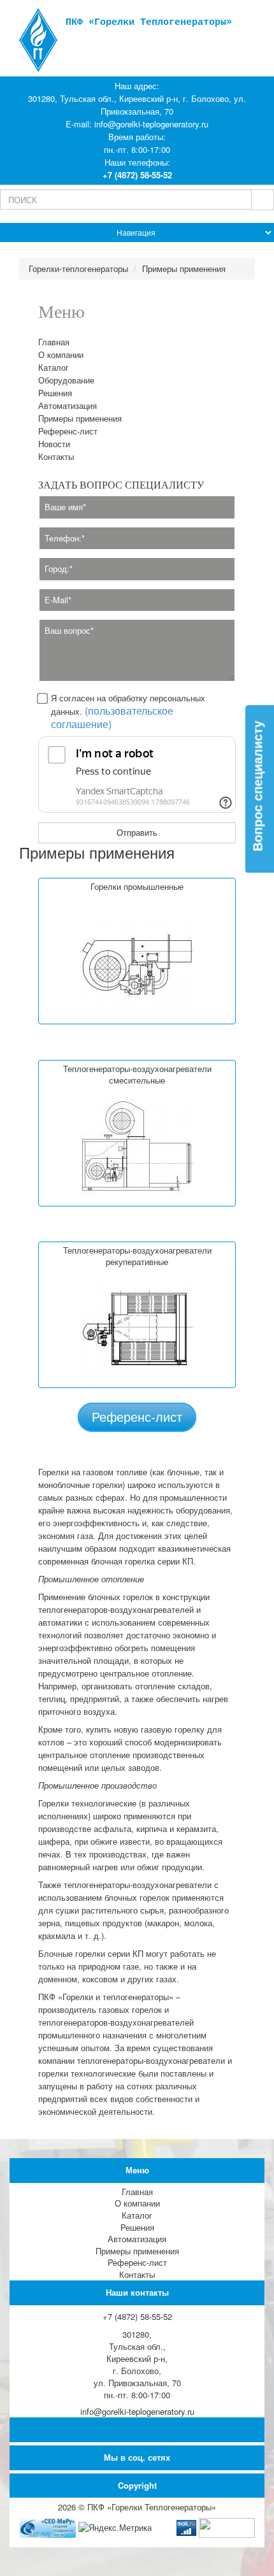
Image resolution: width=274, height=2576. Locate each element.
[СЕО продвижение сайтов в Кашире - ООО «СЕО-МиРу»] (48, 2527)
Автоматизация (68, 405)
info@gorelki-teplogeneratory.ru (151, 124)
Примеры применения (80, 418)
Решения (55, 393)
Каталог (54, 367)
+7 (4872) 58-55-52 (137, 175)
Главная (54, 342)
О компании (61, 354)
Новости (54, 444)
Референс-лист (68, 431)
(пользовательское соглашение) (112, 717)
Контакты (56, 456)
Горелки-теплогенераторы (78, 268)
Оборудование (66, 380)
